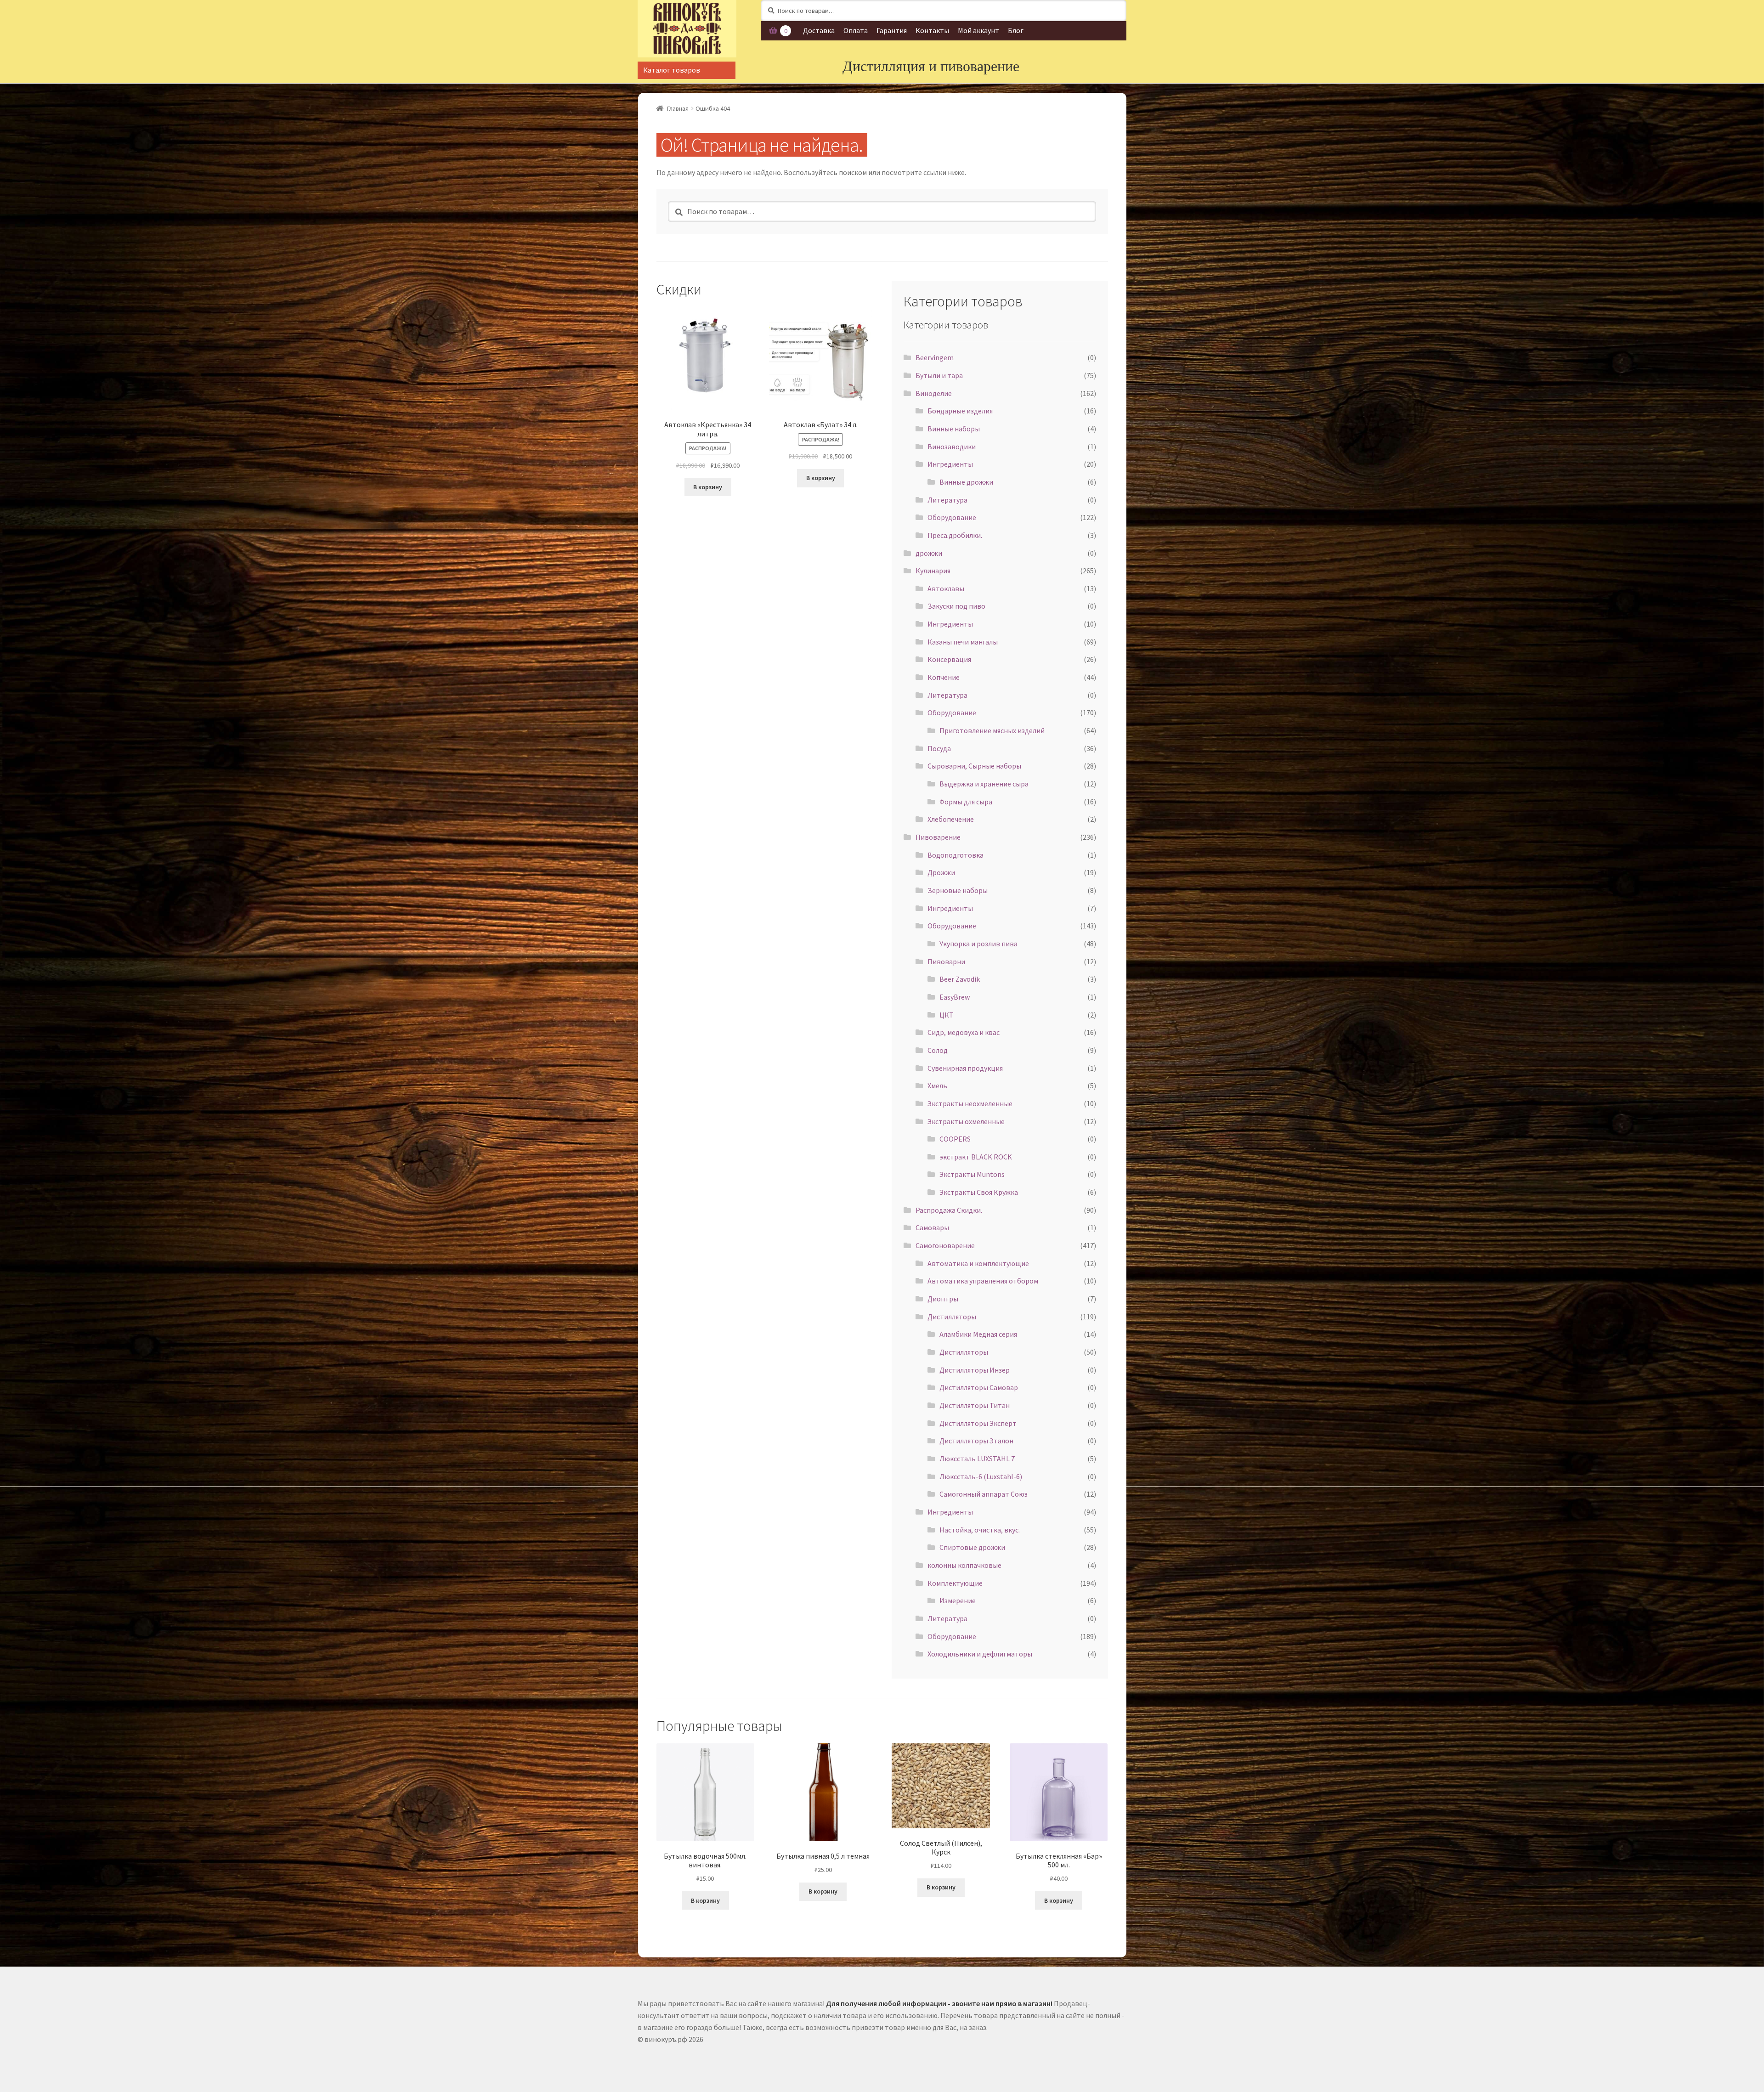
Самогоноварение (945, 1245)
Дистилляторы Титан (975, 1405)
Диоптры (943, 1299)
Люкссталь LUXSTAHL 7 (977, 1459)
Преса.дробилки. (955, 535)
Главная (678, 108)
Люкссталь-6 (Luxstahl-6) (981, 1476)
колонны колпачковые (964, 1565)
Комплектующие (955, 1583)
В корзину (708, 487)
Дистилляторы (952, 1317)
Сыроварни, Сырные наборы (974, 766)
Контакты (932, 30)
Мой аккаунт (978, 30)
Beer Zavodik (960, 979)
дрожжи (929, 553)
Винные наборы (954, 429)
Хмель (937, 1086)
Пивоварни (946, 961)
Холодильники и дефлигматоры (980, 1654)
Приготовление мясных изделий (992, 730)
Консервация (949, 659)
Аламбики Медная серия (978, 1334)
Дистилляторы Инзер (975, 1370)
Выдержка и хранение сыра (984, 784)
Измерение (958, 1600)
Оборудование (952, 517)
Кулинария (933, 571)
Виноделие (934, 393)
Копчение (944, 677)
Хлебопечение (951, 819)
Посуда (939, 748)
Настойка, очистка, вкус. (980, 1530)
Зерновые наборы (958, 890)
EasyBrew (955, 997)
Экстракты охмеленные (966, 1121)
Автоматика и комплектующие (978, 1263)
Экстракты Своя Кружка (979, 1192)
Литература (947, 500)
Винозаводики (952, 447)
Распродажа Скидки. (949, 1210)
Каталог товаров (672, 70)
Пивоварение (938, 837)
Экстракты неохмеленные (970, 1103)
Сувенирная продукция (965, 1068)
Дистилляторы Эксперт (978, 1423)
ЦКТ (947, 1015)
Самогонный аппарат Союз (984, 1494)
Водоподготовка (955, 855)
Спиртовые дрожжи (972, 1547)
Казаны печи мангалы (963, 642)
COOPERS (955, 1139)
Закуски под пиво (956, 606)
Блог (1016, 30)
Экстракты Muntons (972, 1174)
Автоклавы (946, 588)
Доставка (819, 30)
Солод (938, 1050)
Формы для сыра (966, 802)
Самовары (932, 1227)
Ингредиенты (950, 464)
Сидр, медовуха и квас (964, 1032)
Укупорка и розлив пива (978, 944)
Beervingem (935, 357)
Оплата (856, 30)
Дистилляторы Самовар (979, 1387)
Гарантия (892, 30)
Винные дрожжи (966, 482)
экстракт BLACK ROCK (976, 1157)
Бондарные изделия (960, 411)
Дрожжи (941, 872)
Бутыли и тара (939, 375)
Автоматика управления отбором (983, 1281)
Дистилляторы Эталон (976, 1441)
